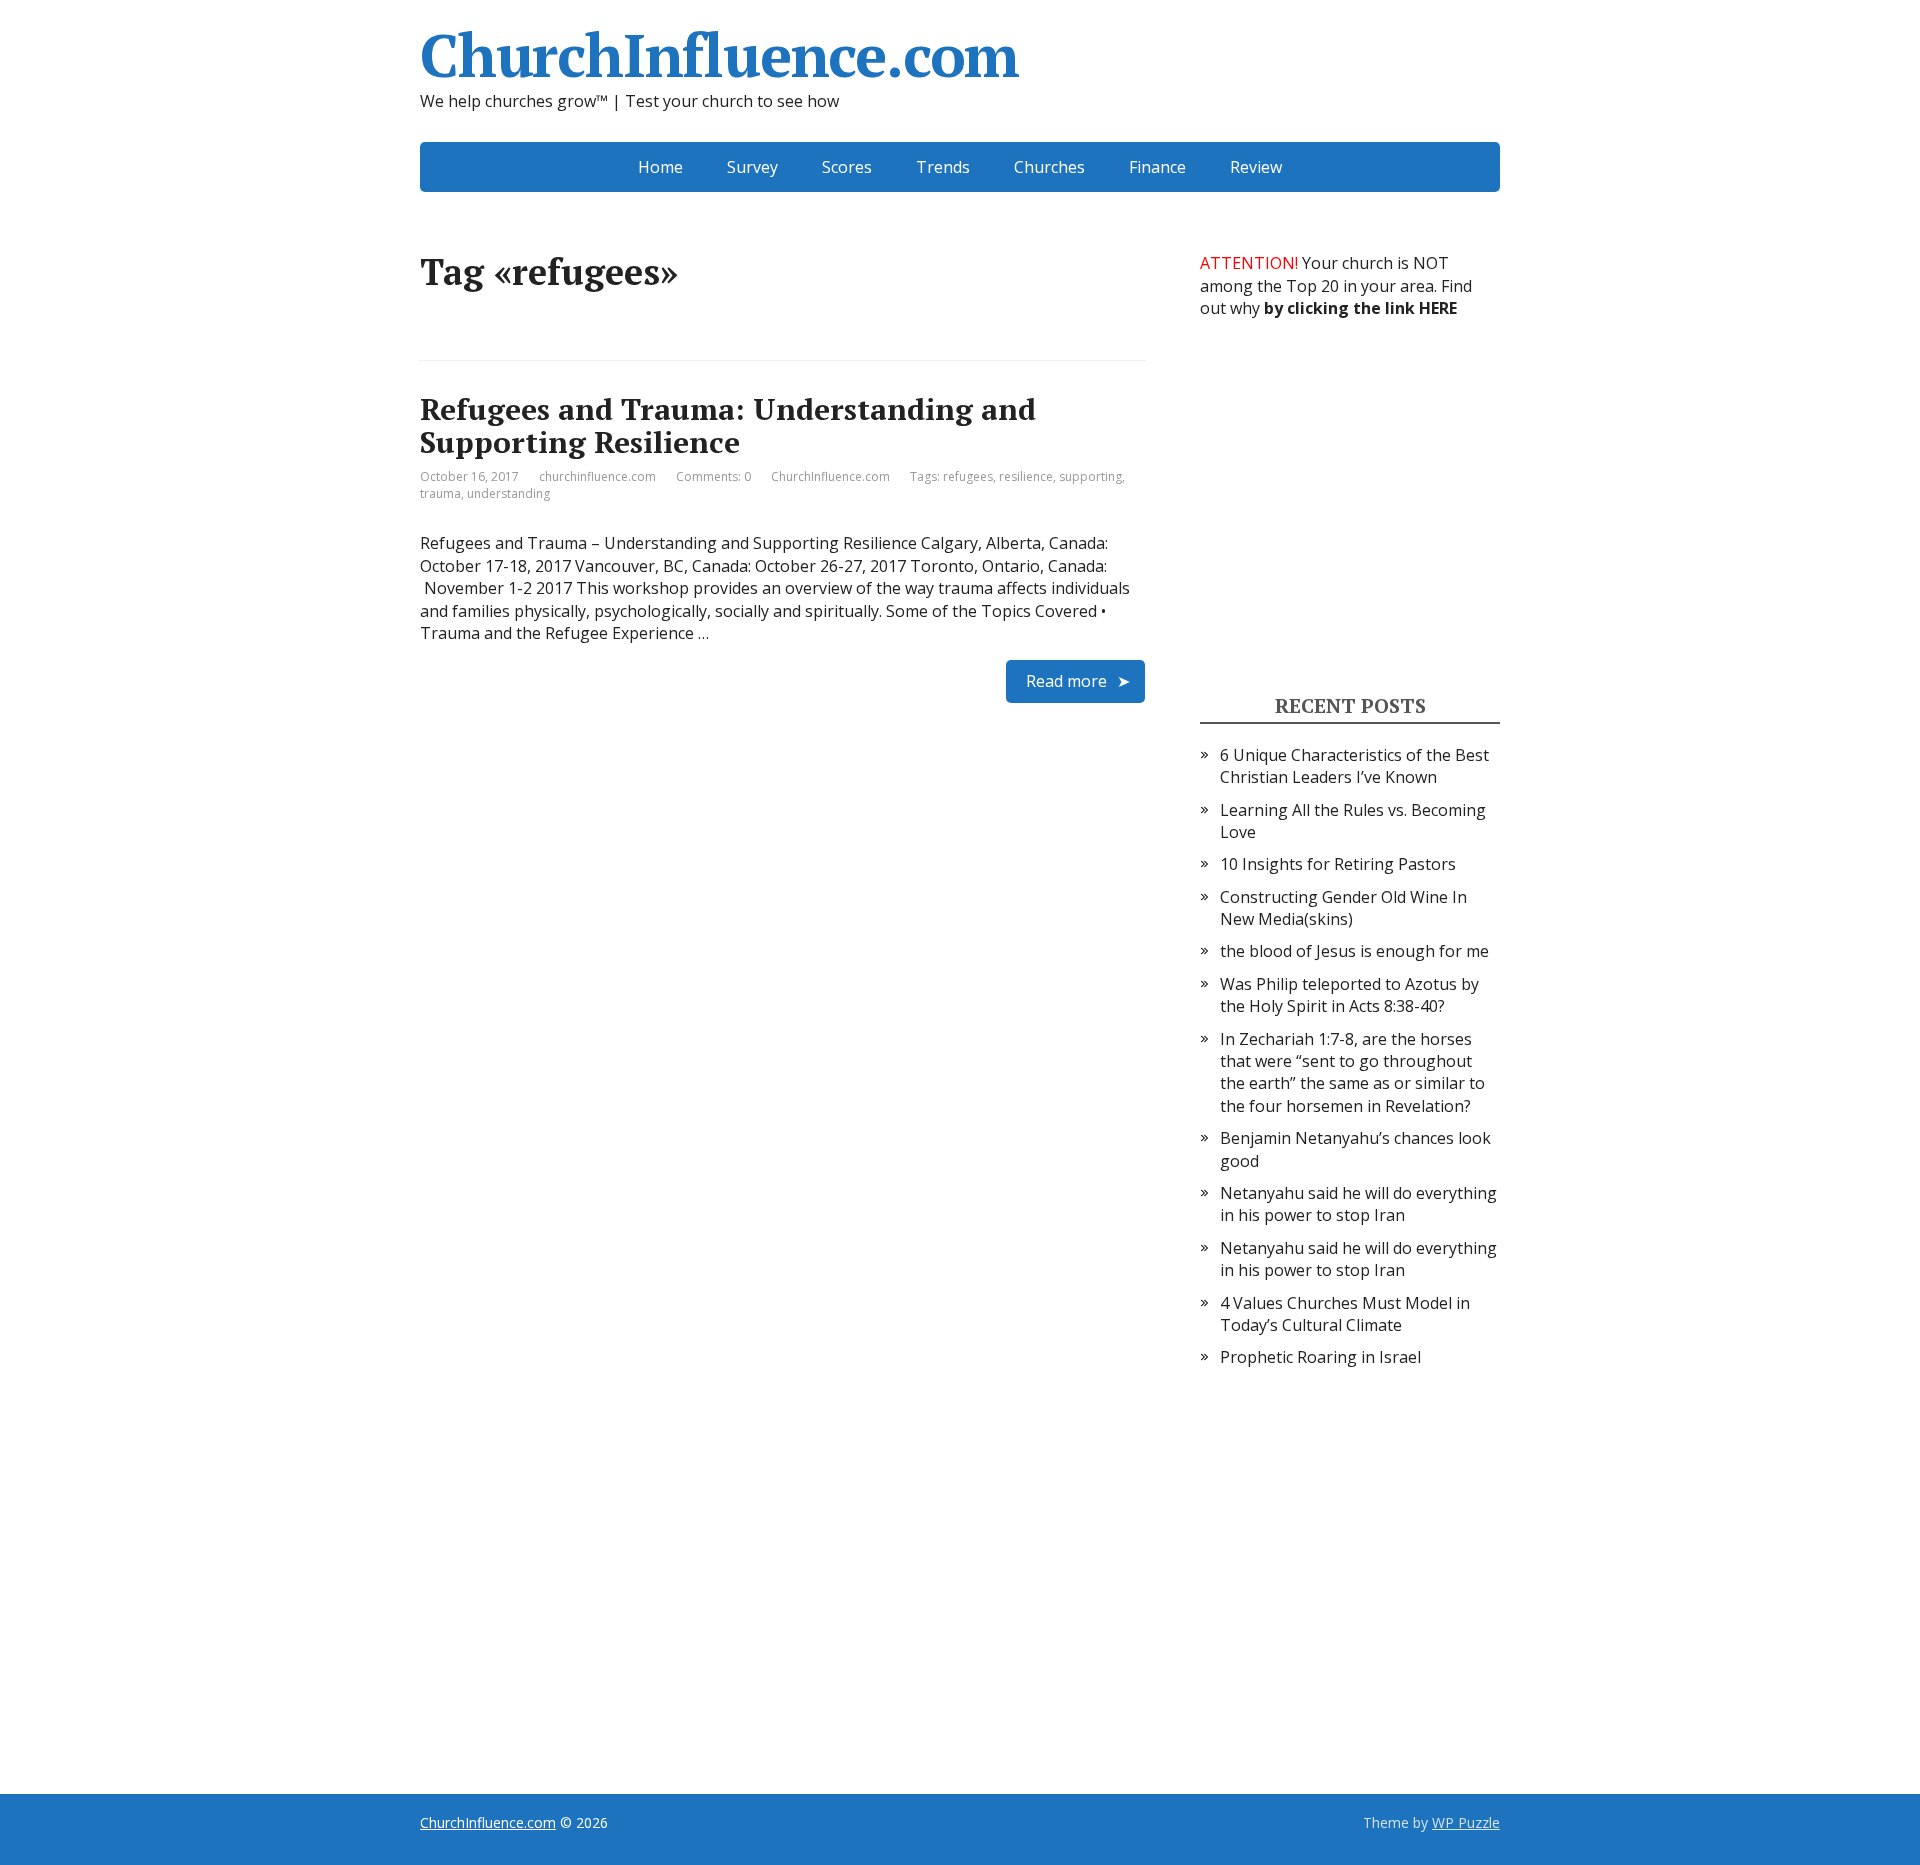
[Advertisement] (1350, 504)
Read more (1066, 681)
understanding (508, 493)
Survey (752, 167)
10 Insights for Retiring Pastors (1338, 864)
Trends (943, 167)
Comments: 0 (713, 476)
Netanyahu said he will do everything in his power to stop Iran (1358, 1204)
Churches (1049, 167)
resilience (1026, 476)
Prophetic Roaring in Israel (1320, 1357)
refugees (968, 476)
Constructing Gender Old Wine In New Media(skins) (1343, 908)
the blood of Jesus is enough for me (1354, 951)
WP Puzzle (1466, 1822)
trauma (440, 493)
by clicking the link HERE (1360, 308)
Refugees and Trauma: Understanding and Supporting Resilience (728, 425)
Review (1256, 167)
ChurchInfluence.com (719, 55)
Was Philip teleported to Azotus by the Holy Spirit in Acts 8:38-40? (1349, 995)
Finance (1157, 167)
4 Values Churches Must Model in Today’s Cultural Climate (1345, 1314)
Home (660, 167)
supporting (1090, 476)
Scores (847, 167)
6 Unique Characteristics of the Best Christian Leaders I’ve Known (1354, 766)
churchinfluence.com (597, 476)
